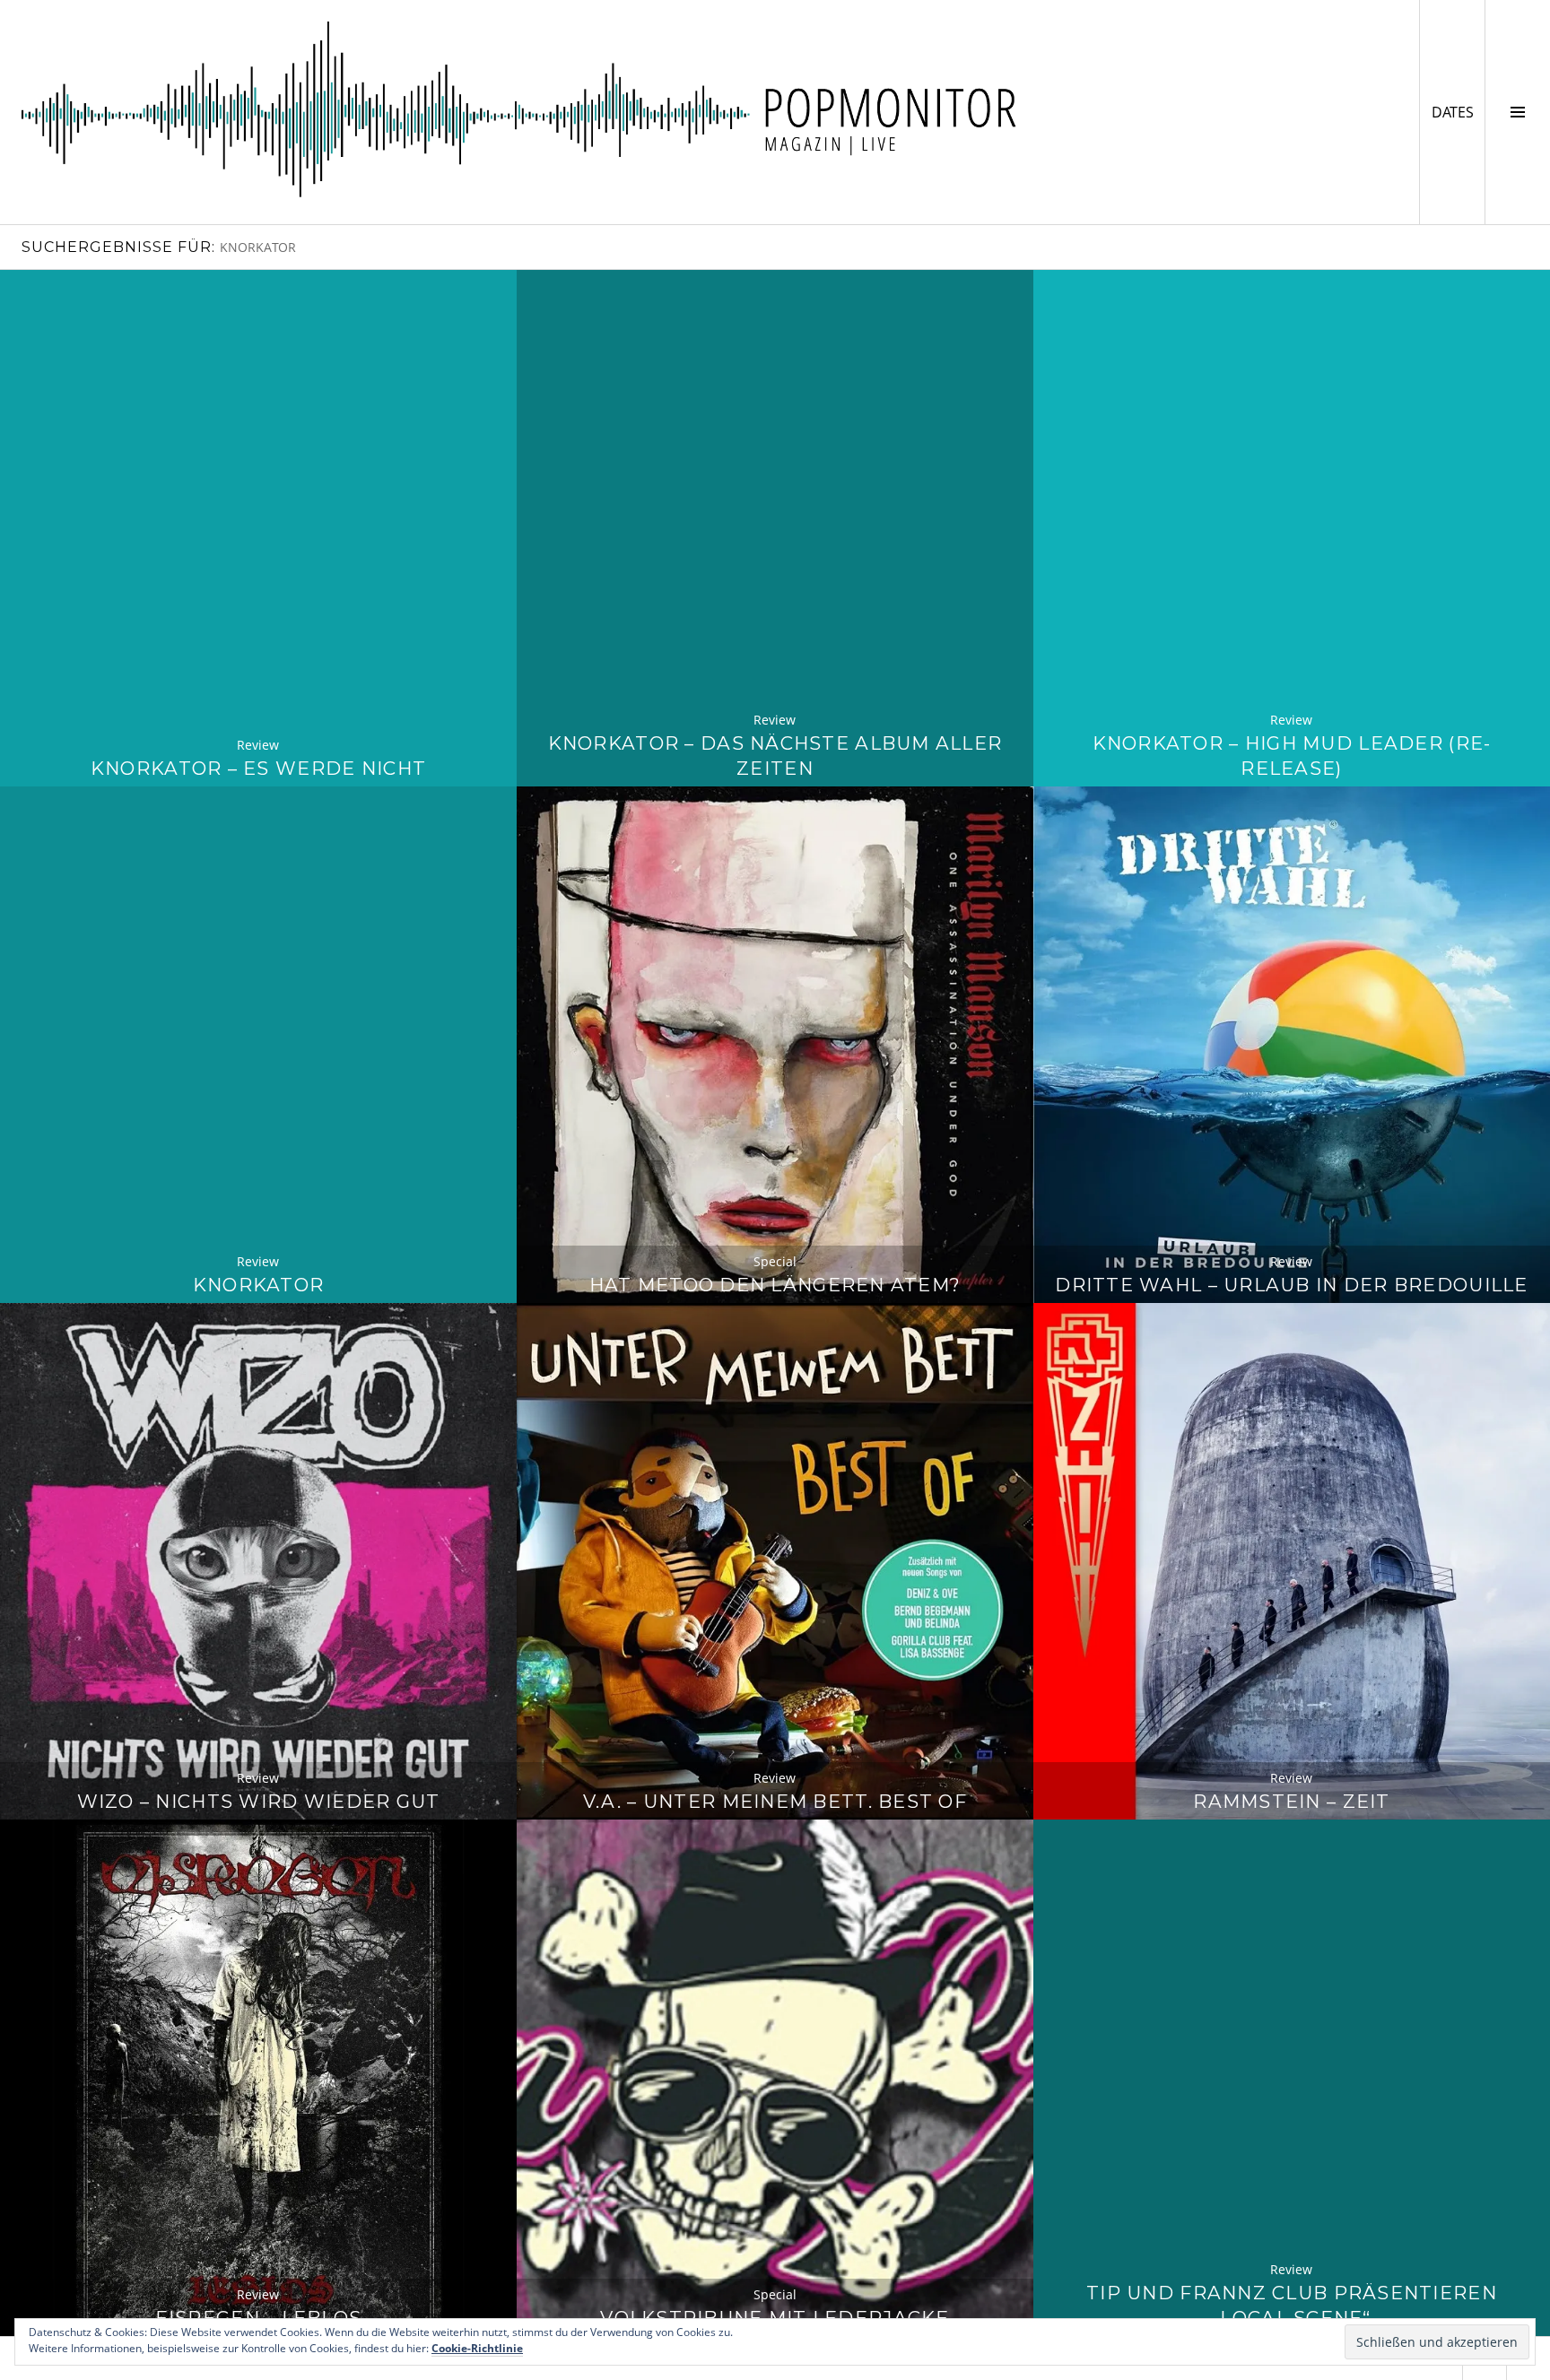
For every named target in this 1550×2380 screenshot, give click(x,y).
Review (258, 745)
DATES (1458, 112)
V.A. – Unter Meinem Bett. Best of (775, 1801)
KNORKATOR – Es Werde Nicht (258, 768)
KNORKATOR (258, 1285)
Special (775, 1261)
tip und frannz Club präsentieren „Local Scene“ (1292, 2305)
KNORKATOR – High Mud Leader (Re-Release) (1292, 756)
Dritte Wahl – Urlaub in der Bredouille (1291, 1285)
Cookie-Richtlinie (477, 2348)
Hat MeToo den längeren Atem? (775, 1285)
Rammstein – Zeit (1291, 1801)
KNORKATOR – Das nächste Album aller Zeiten (775, 756)
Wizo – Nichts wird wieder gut (259, 1801)
